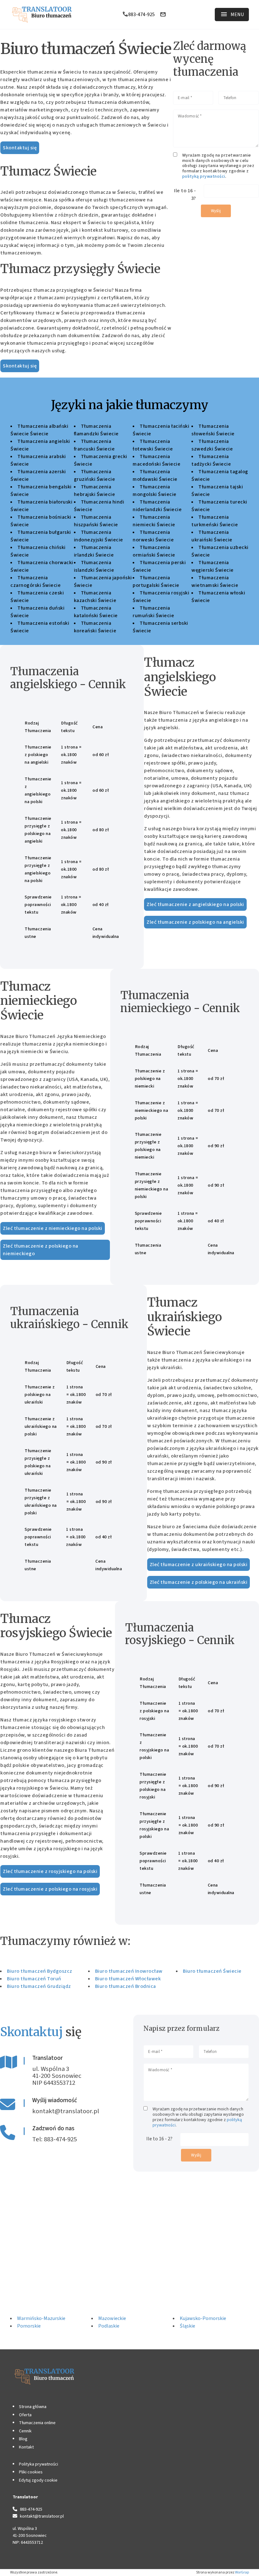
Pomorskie (29, 2326)
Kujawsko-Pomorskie (203, 2318)
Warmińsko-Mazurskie (41, 2318)
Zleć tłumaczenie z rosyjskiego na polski (50, 1871)
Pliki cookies (31, 2472)
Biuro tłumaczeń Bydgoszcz (40, 1971)
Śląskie (187, 2326)
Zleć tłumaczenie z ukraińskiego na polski (199, 1565)
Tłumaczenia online (37, 2423)
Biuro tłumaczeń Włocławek (128, 1979)
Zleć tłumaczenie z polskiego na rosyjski (50, 1889)
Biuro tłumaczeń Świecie (212, 1971)
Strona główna (33, 2407)
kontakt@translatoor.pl (66, 2111)
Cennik (25, 2431)
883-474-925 (142, 15)
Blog (23, 2439)
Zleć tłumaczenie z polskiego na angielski (195, 922)
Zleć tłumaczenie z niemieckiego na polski (53, 1228)
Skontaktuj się (20, 148)
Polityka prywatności (39, 2464)
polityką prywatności (204, 176)
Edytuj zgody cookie (38, 2480)
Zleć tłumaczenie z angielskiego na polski (195, 904)
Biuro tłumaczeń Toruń (34, 1979)
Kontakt (26, 2447)
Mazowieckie (112, 2318)
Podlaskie (109, 2326)
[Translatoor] (42, 15)
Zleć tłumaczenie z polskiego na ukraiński (199, 1582)
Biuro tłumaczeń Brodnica (126, 1986)
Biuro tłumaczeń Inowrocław (129, 1971)
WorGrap (242, 2572)
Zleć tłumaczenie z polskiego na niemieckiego (41, 1250)
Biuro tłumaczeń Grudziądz (39, 1986)
